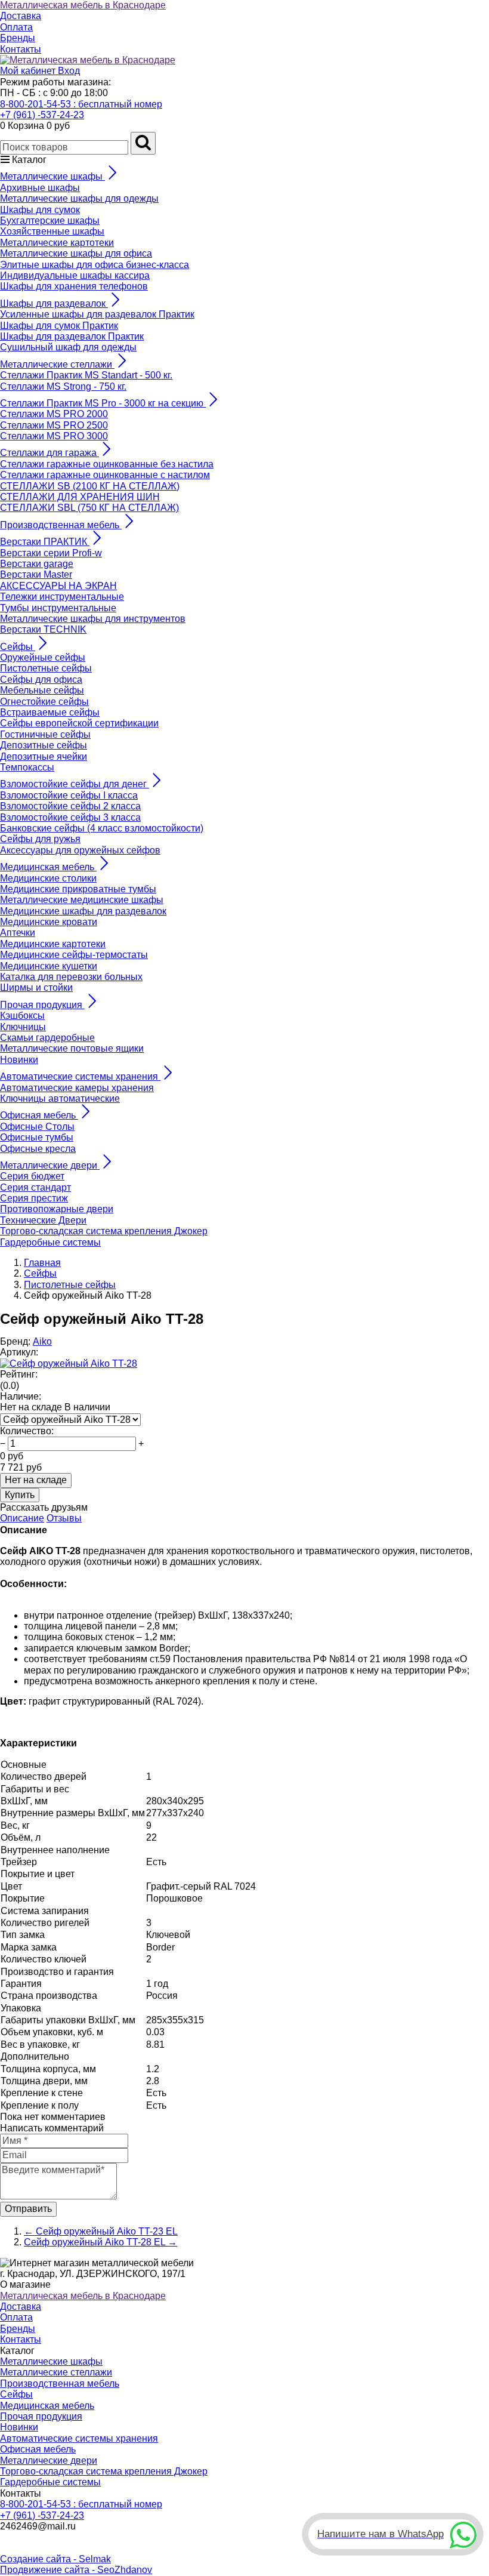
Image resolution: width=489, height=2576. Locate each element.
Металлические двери (49, 2461)
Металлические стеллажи (56, 2372)
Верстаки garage (37, 564)
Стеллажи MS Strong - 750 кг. (63, 386)
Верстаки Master (36, 574)
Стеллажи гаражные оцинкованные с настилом (105, 475)
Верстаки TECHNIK (43, 629)
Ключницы (23, 1027)
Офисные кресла (38, 1149)
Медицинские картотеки (53, 944)
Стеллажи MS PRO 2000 (54, 414)
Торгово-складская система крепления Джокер (104, 1231)
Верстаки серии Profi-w (51, 553)
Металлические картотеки (57, 243)
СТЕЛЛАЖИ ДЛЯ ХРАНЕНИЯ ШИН (80, 497)
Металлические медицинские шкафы (82, 900)
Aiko (42, 1341)
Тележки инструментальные (62, 597)
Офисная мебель (38, 2449)
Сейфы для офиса (41, 680)
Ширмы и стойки (36, 987)
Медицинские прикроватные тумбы (78, 889)
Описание (22, 1518)
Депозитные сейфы (44, 745)
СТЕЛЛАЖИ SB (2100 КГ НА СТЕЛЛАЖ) (90, 486)
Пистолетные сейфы (46, 668)
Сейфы (16, 2394)
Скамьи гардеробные (47, 1038)
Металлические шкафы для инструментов (93, 619)
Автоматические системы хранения (79, 2438)
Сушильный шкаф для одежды (68, 347)
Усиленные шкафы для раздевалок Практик (97, 314)
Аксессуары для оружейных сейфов (80, 850)
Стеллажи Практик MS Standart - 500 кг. (86, 375)
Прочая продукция (41, 2416)
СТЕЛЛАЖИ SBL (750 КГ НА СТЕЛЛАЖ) (89, 508)
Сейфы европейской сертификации (79, 723)
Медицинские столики (48, 878)
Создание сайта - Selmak (55, 2559)
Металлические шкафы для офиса (76, 253)
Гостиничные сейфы (45, 734)
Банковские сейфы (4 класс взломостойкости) (102, 828)
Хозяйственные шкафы (52, 231)
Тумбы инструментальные (58, 608)
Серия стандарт (35, 1187)
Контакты (21, 49)
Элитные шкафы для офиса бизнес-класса (95, 265)
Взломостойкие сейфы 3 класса (70, 817)
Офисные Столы (37, 1127)
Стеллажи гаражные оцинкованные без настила (107, 464)
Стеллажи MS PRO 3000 (54, 436)
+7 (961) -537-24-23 (42, 115)
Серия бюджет (32, 1176)
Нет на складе (36, 1480)
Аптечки (18, 933)
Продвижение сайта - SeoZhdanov (76, 2570)
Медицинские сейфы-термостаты (74, 955)
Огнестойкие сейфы (44, 702)
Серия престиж (34, 1198)
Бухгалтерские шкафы (50, 221)
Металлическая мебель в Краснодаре (83, 5)
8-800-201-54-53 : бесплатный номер (81, 104)
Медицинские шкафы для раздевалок (83, 911)
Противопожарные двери (57, 1209)
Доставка (21, 16)
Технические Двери (43, 1220)
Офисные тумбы (37, 1137)
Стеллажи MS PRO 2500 (54, 425)
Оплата (16, 27)
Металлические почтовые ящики (72, 1048)
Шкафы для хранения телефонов (74, 286)
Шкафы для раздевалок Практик (72, 336)
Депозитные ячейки (44, 757)
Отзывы (64, 1518)
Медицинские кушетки (49, 966)
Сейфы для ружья (40, 839)
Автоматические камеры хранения (77, 1088)
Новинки (19, 1060)
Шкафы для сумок (40, 210)
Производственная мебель (60, 2384)
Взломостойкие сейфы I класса (69, 795)
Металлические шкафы (51, 2361)
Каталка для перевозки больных (71, 977)
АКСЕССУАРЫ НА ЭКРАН (58, 586)
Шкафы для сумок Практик (59, 326)
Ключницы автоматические (60, 1099)
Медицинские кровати (49, 922)
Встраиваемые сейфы (50, 712)
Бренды (18, 38)
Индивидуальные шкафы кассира (75, 275)
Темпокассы (27, 767)
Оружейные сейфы (43, 657)
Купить (20, 1495)
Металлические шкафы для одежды (79, 198)
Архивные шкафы (40, 188)
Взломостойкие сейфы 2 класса (70, 806)
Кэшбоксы (22, 1016)
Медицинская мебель (47, 2406)
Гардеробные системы (50, 1242)
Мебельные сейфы (42, 690)
